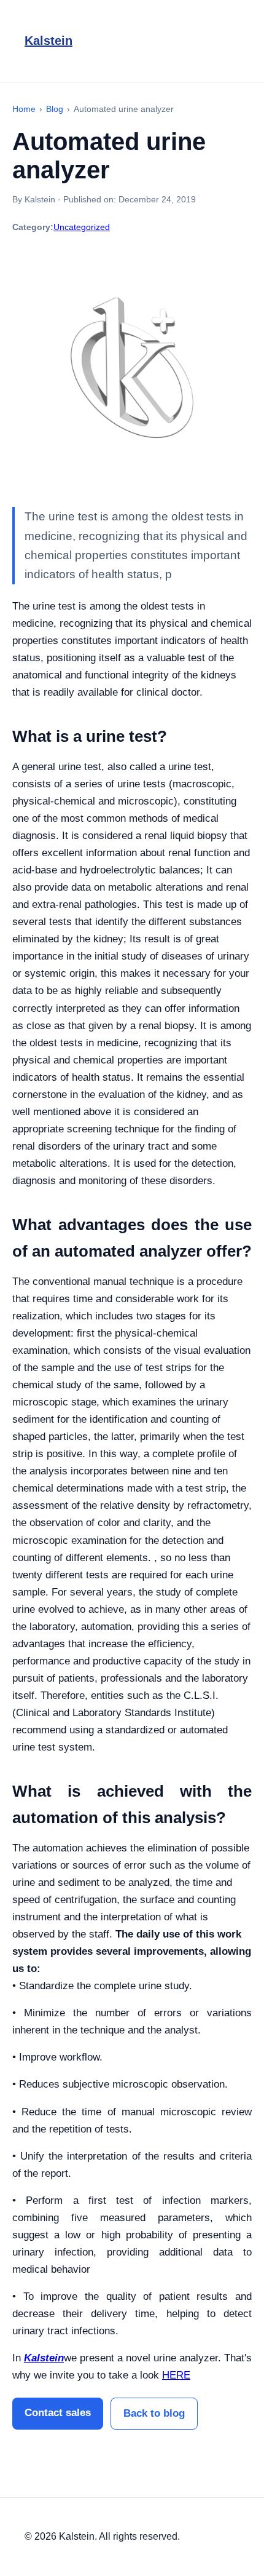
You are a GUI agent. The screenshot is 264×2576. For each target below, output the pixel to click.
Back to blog (154, 2413)
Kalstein (49, 41)
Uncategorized (82, 227)
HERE (176, 2375)
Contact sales (58, 2413)
